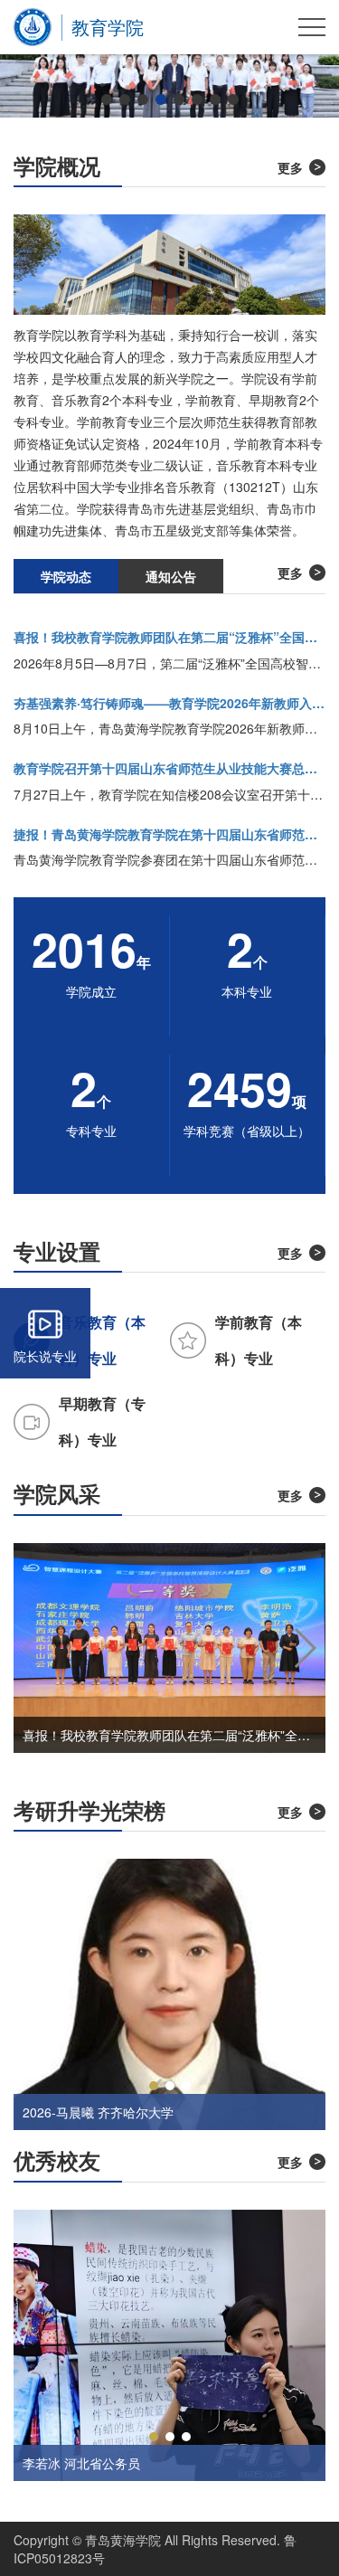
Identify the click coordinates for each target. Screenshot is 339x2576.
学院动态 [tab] (66, 576)
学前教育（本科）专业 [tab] (259, 1340)
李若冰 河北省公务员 (81, 2463)
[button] (107, 99)
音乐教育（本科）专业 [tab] (102, 1340)
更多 (290, 167)
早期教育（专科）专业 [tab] (102, 1421)
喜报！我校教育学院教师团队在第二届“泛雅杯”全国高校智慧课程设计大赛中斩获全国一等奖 (169, 1735)
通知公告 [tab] (171, 576)
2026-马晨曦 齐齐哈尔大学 (98, 2112)
